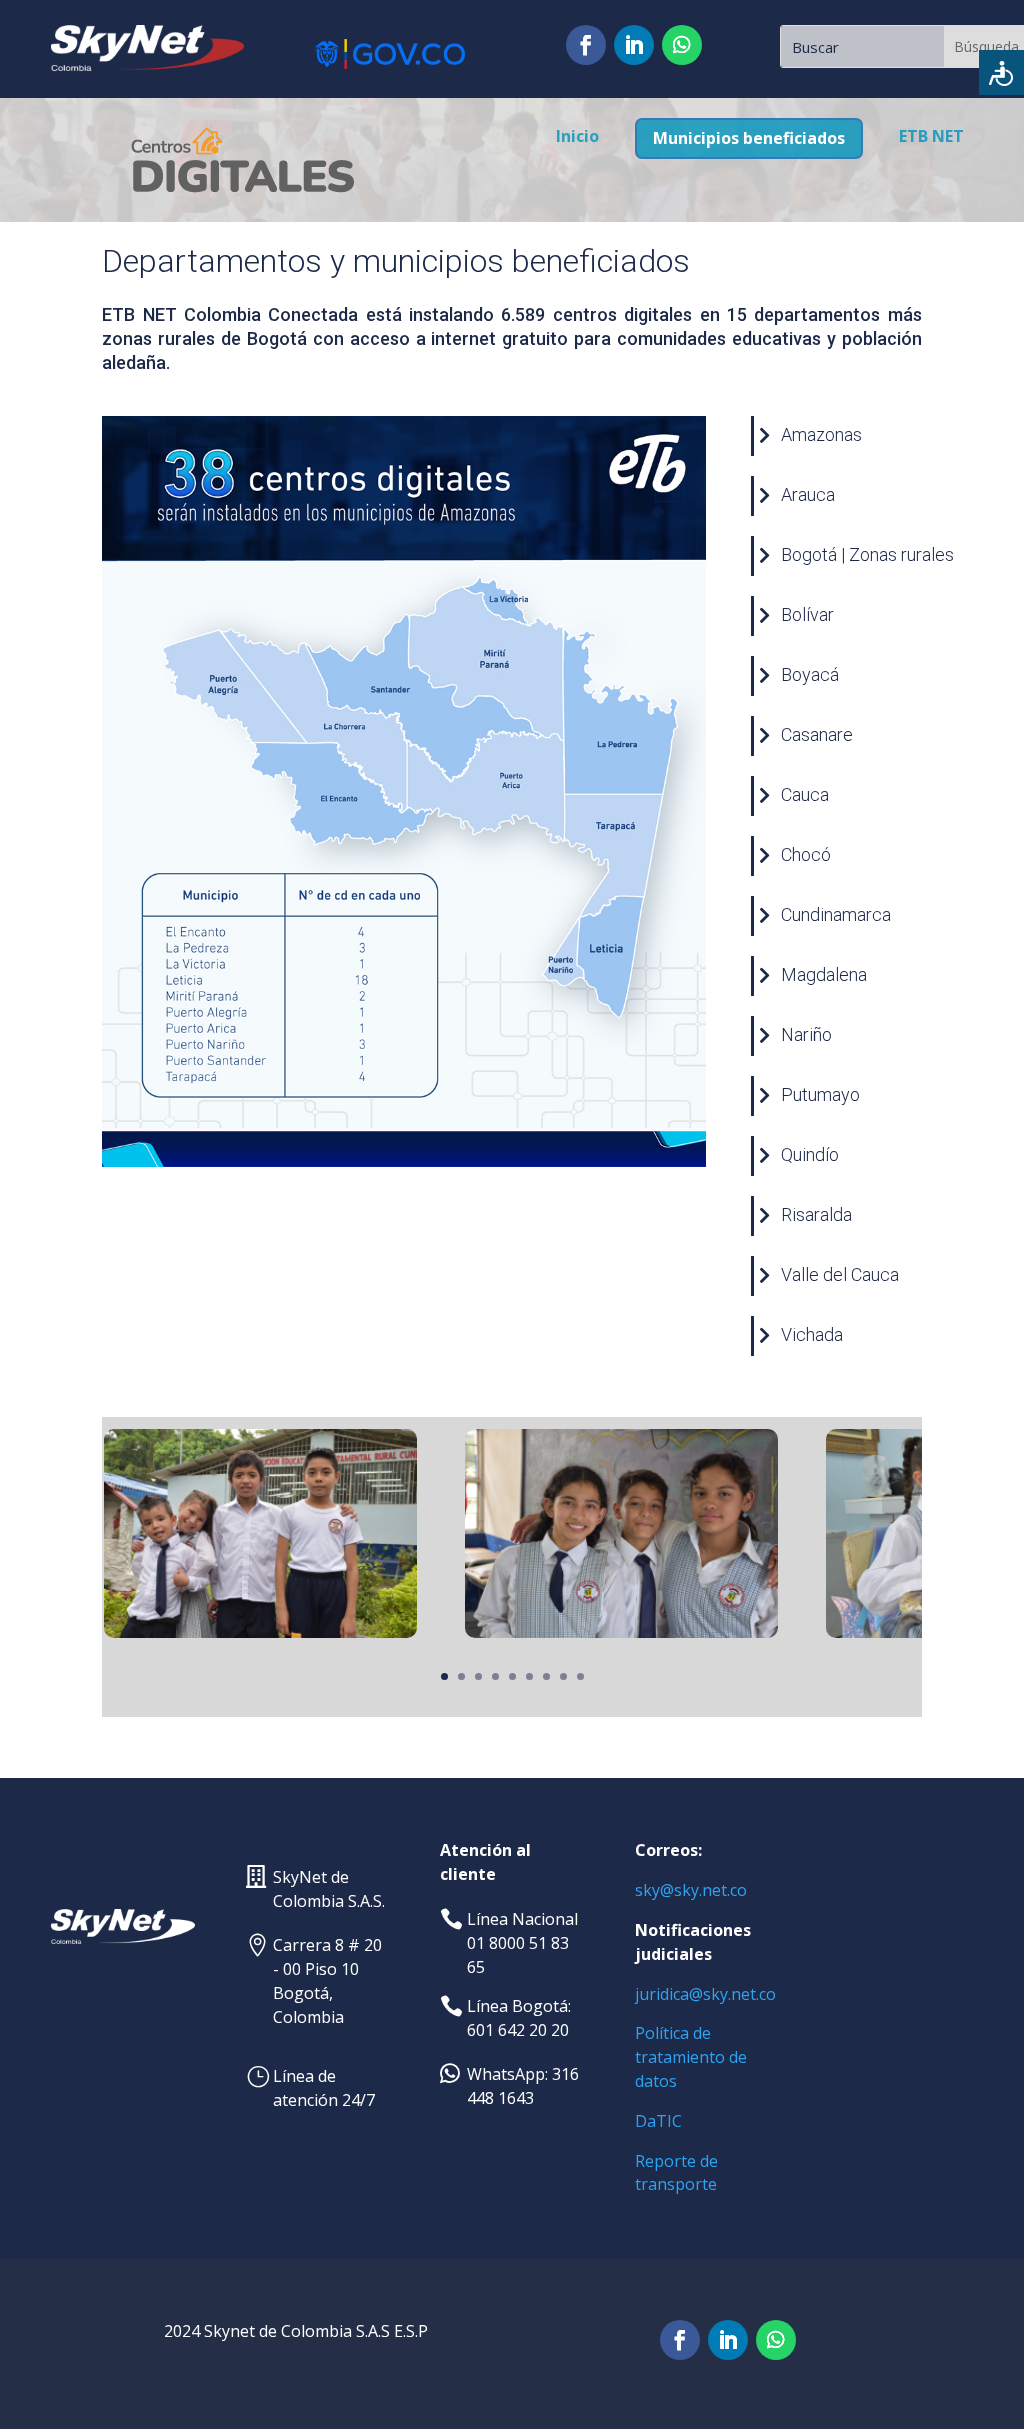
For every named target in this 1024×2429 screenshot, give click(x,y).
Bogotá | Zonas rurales (867, 554)
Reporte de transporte (676, 2173)
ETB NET (931, 136)
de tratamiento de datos (691, 2057)
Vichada (812, 1334)
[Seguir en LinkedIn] (634, 45)
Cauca (805, 794)
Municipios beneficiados (749, 138)
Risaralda (816, 1214)
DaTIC (658, 2121)
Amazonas (821, 434)
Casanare (817, 734)
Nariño (806, 1034)
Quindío (810, 1154)
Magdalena (824, 974)
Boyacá (810, 674)
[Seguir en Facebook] (586, 45)
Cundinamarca (836, 914)
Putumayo (820, 1094)
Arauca (808, 494)
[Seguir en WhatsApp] (682, 45)
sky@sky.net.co (691, 1890)
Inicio (577, 136)
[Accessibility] (1001, 72)
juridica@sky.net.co (705, 1994)
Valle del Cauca (840, 1274)
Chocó (806, 854)
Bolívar (807, 614)
